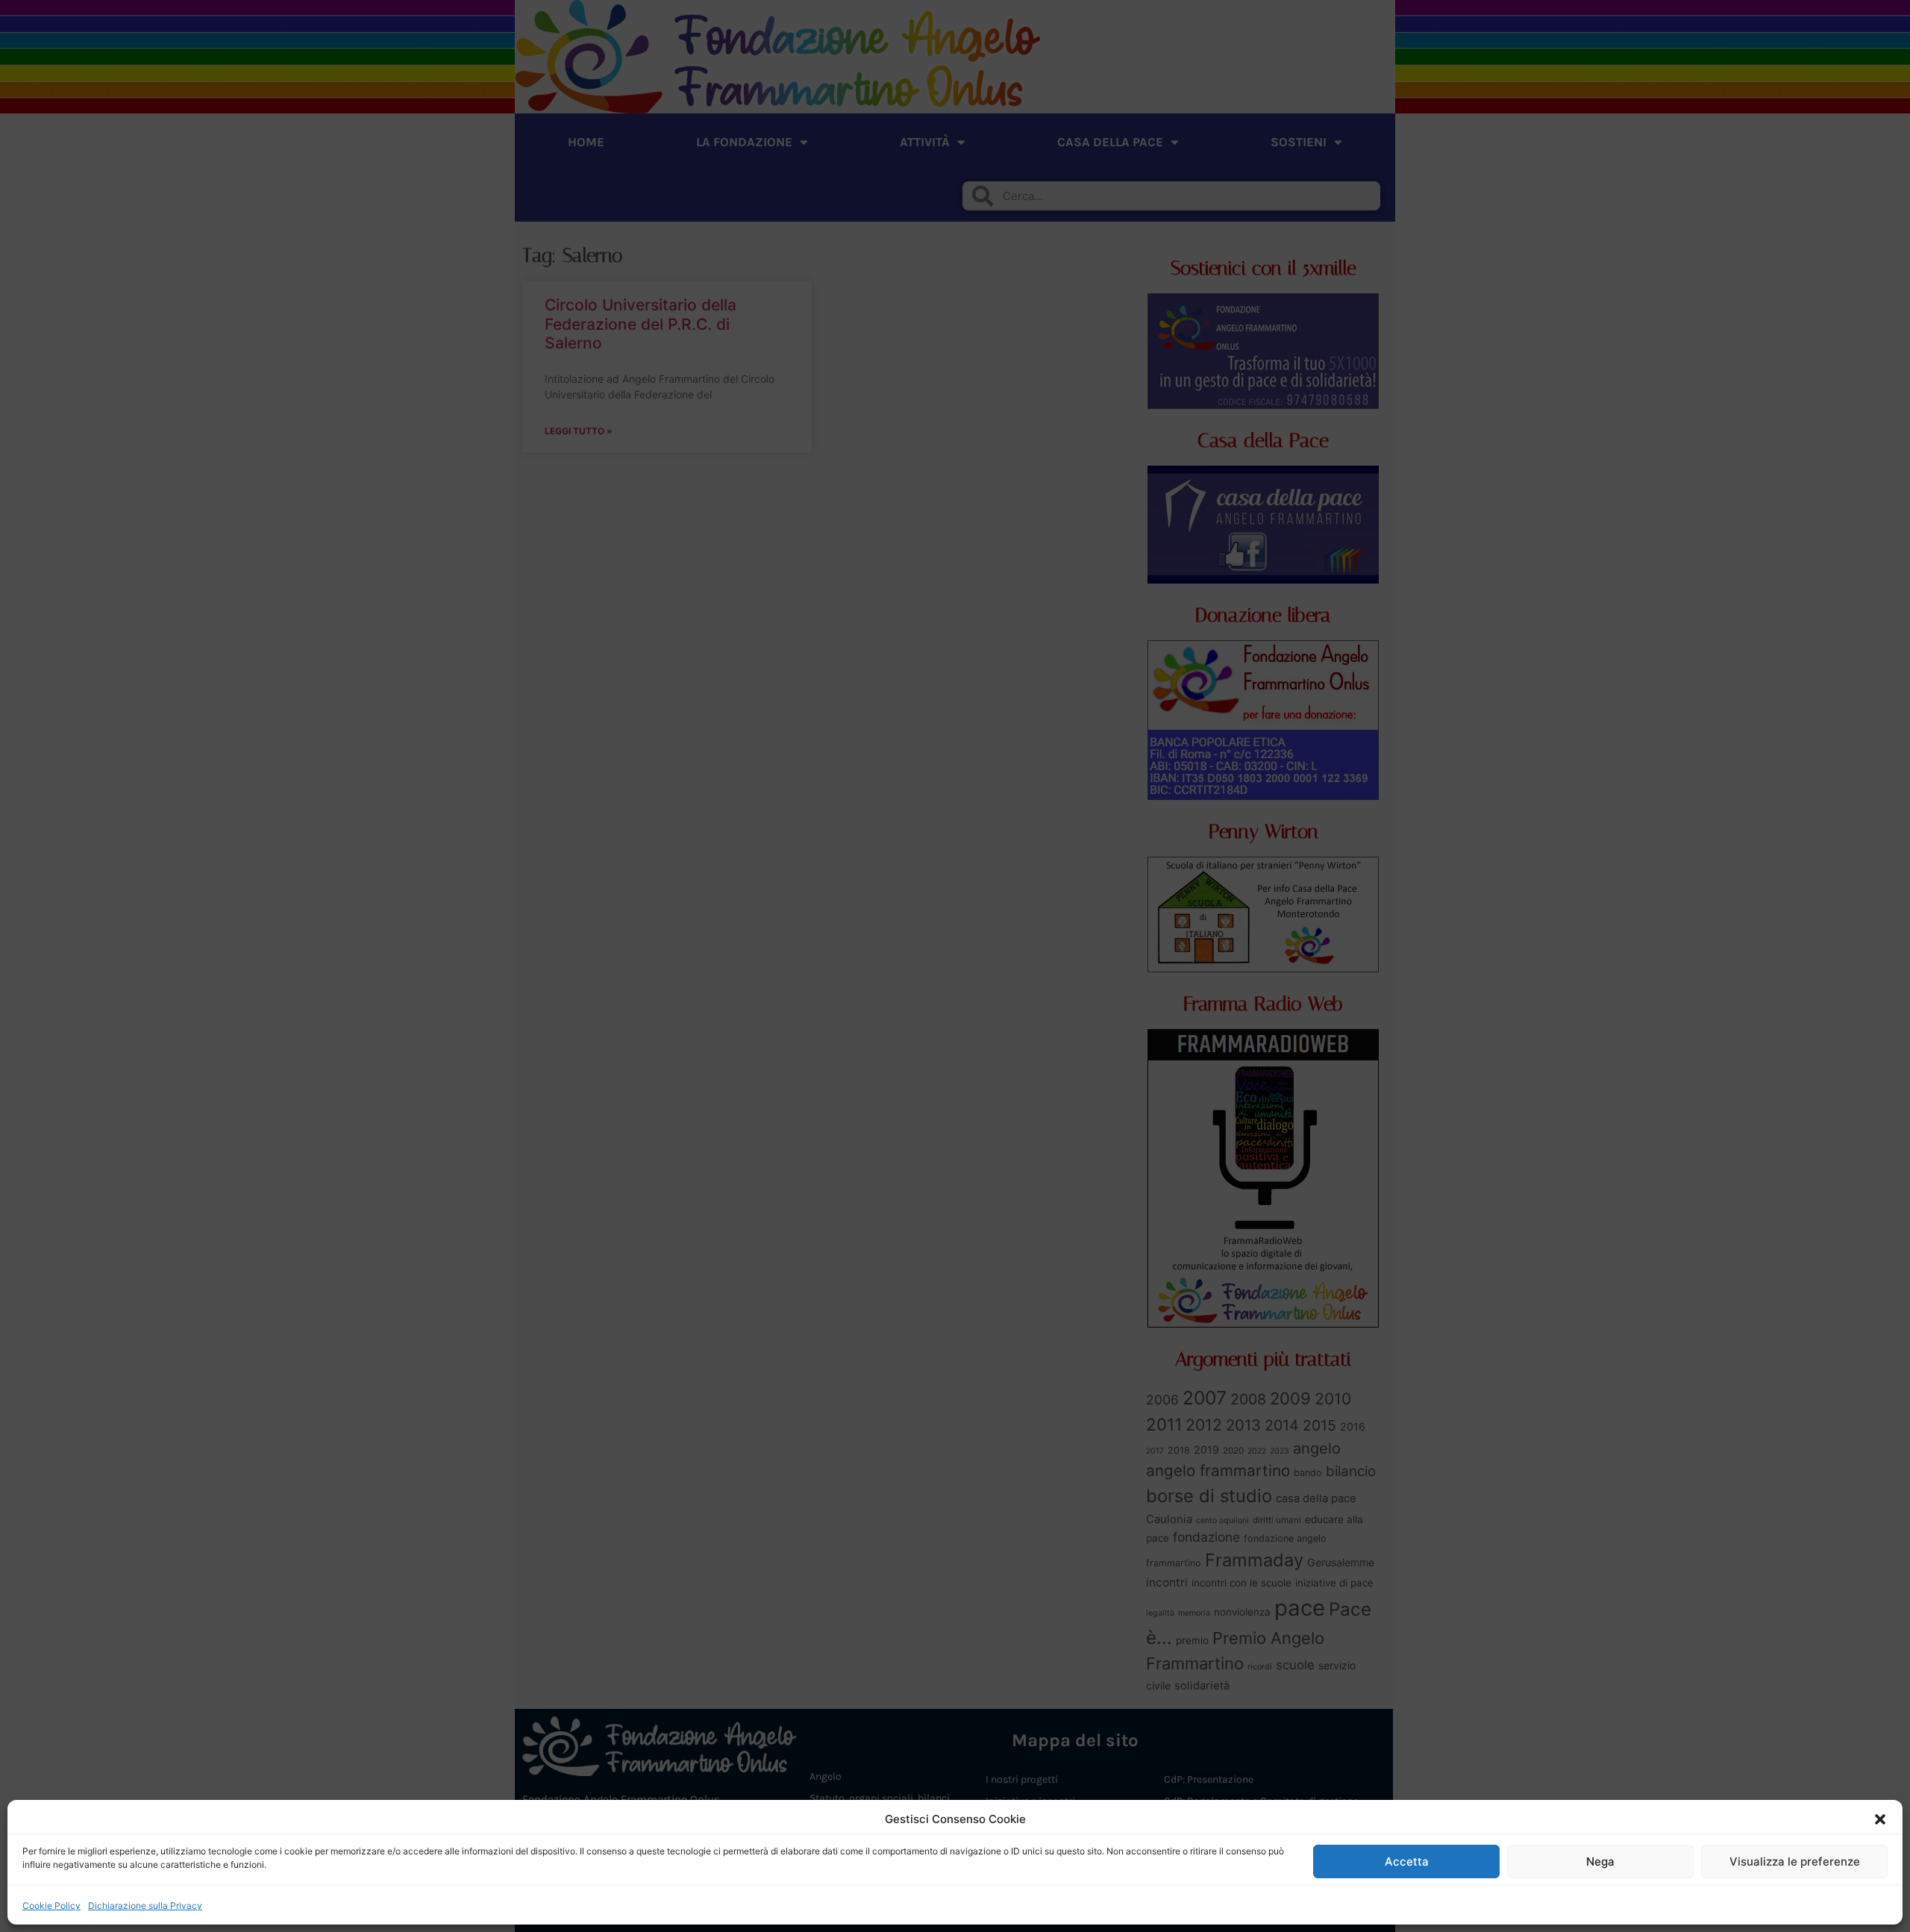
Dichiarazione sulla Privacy (145, 1906)
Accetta (1407, 1861)
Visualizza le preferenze (1795, 1861)
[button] (1880, 1819)
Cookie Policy (51, 1906)
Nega (1600, 1861)
